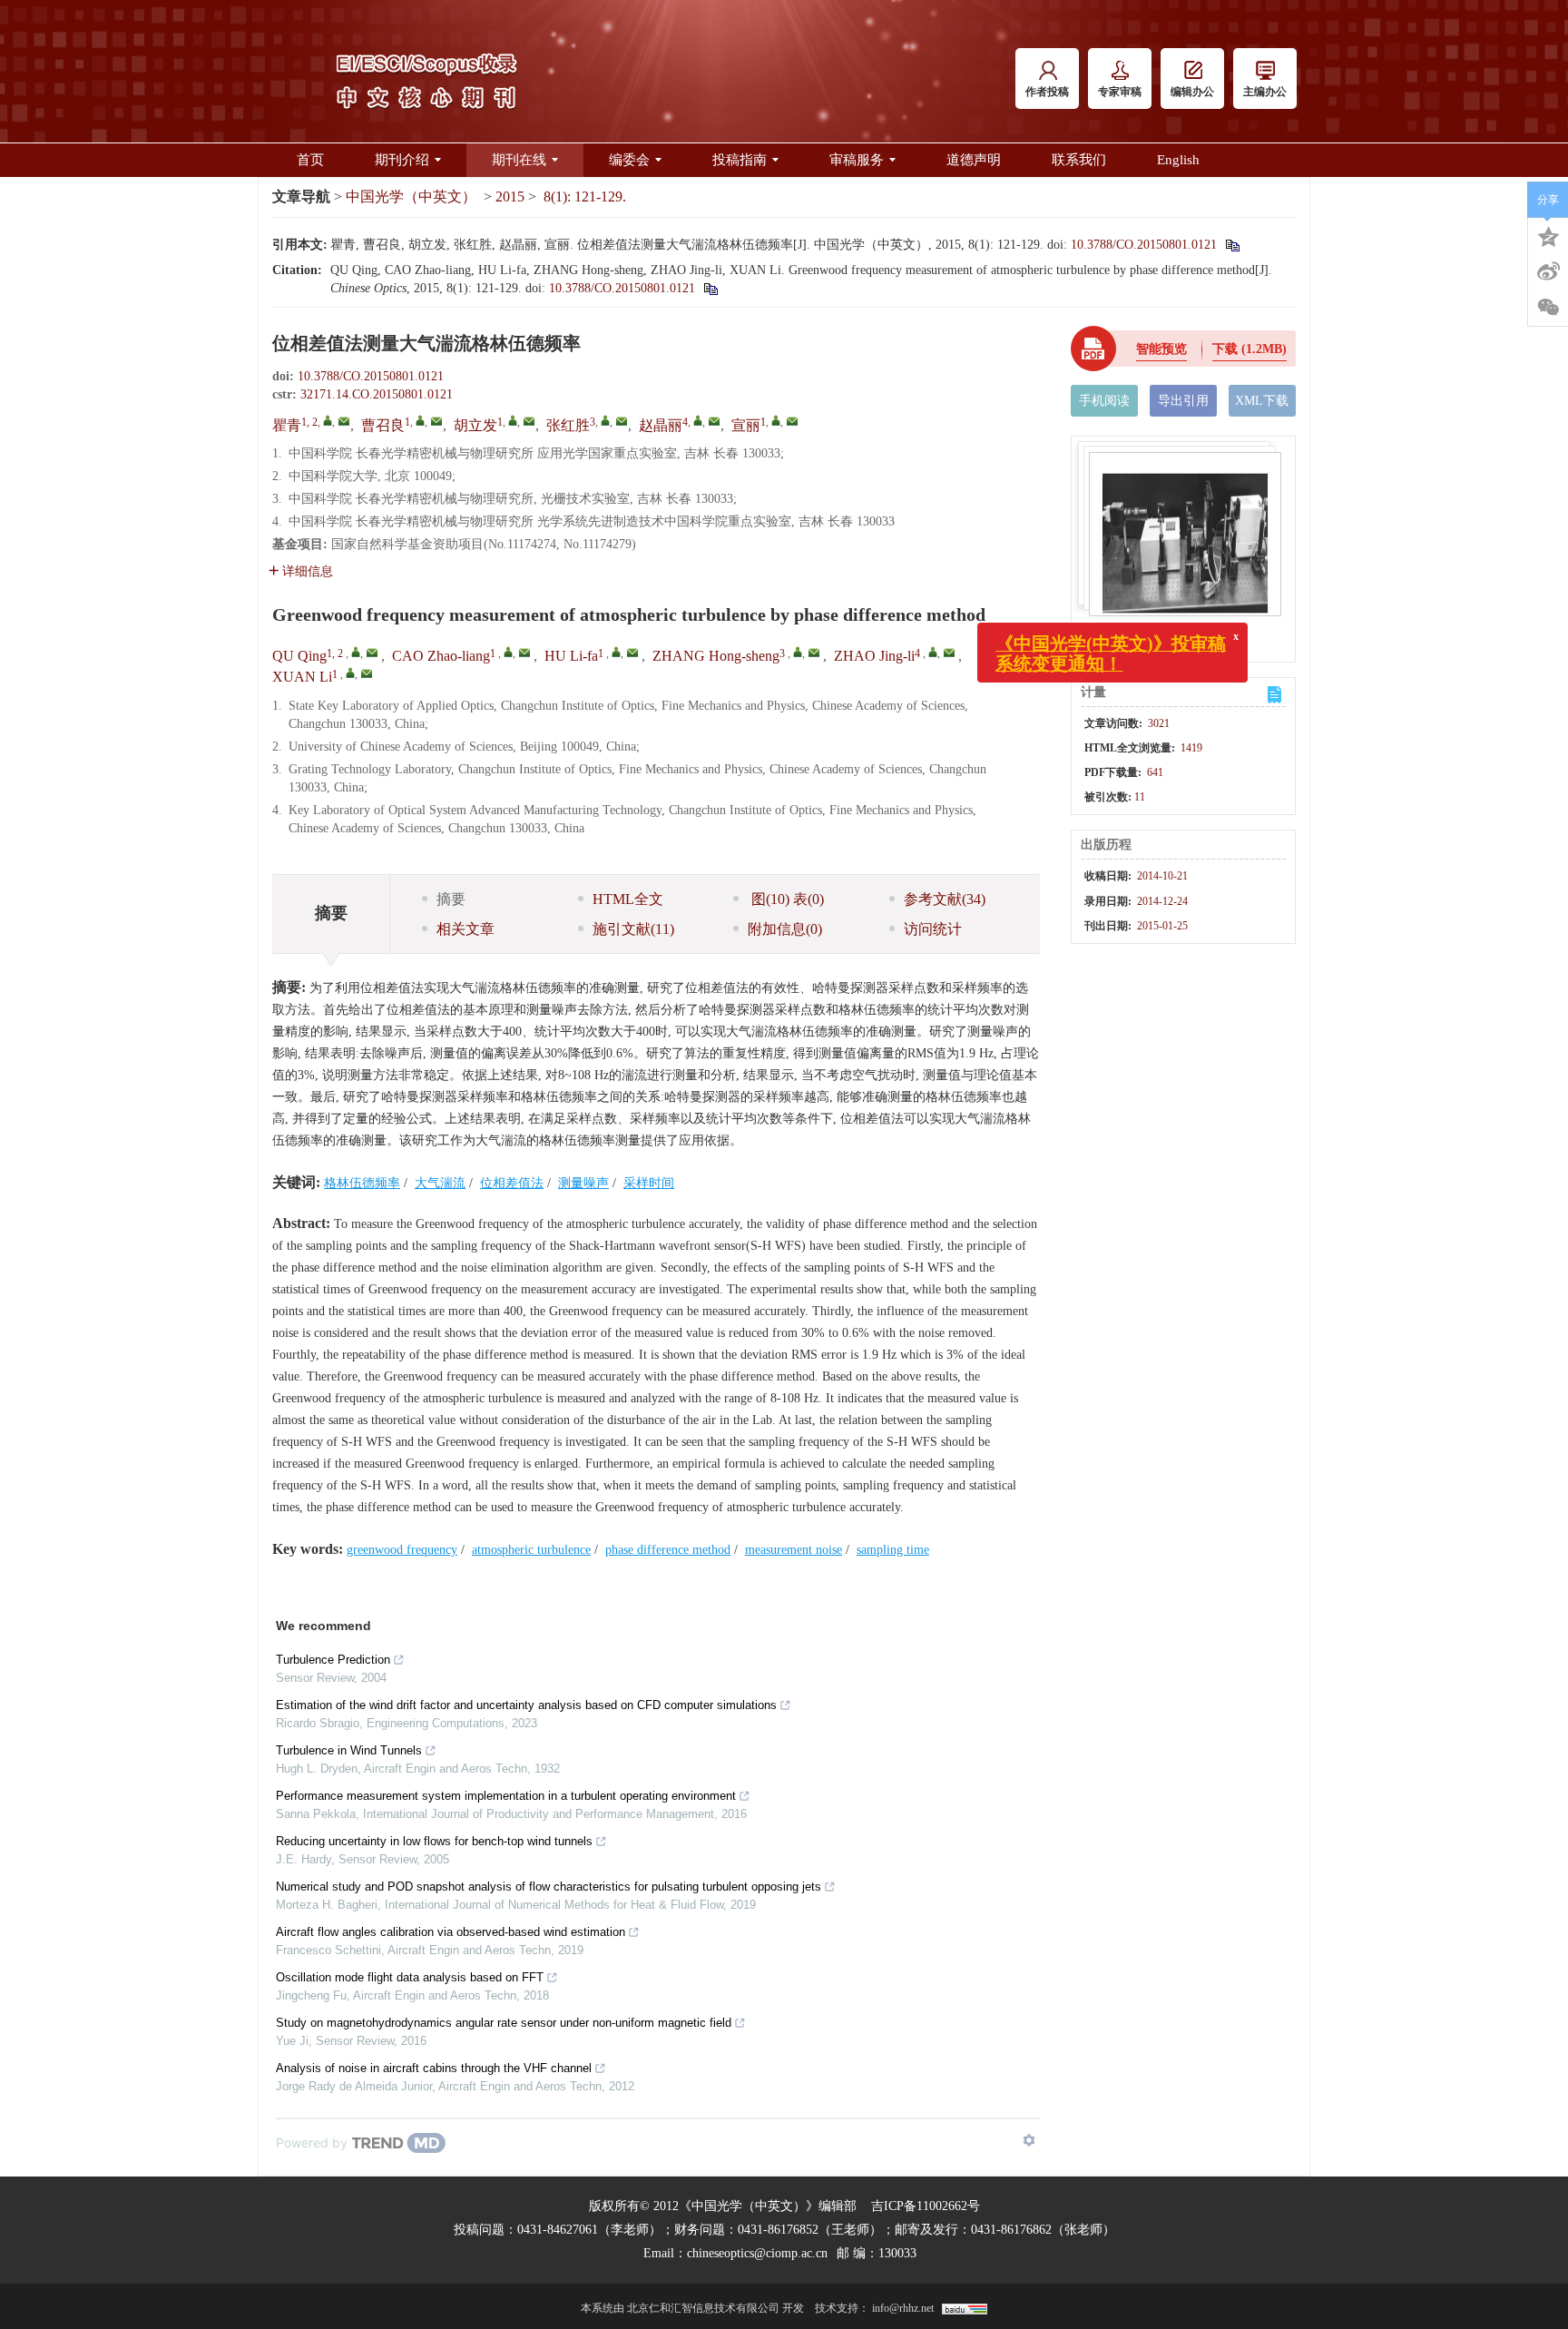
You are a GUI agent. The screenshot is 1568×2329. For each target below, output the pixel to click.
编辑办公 (1192, 92)
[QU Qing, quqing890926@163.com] (356, 652)
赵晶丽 (661, 425)
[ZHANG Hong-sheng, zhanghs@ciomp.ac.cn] (798, 652)
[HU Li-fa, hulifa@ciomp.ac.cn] (616, 652)
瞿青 (287, 425)
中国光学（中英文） (411, 197)
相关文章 (465, 929)
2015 (510, 197)
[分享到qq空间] (1548, 235)
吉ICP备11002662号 (926, 2206)
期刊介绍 (402, 160)
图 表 (786, 899)
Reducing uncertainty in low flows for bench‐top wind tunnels (434, 1841)
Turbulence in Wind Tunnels (349, 1750)
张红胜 (568, 425)
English (1178, 160)
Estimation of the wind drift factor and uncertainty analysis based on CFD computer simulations (526, 1705)
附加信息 (785, 929)
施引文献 (633, 929)
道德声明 (974, 160)
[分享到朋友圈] (1548, 308)
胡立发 (475, 425)
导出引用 (1183, 401)
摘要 (451, 899)
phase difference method (668, 1550)
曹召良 (383, 425)
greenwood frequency (402, 1550)
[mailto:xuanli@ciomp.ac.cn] (792, 421)
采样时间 (649, 1183)
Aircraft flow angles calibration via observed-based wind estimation (451, 1932)
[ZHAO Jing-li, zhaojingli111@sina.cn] (933, 652)
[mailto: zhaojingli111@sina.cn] (949, 653)
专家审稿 (1120, 92)
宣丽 (746, 425)
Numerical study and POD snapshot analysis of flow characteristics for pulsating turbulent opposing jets (549, 1887)
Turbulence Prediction (333, 1660)
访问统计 (933, 929)
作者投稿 (1047, 92)
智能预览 (1161, 349)
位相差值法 (512, 1183)
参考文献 (945, 899)
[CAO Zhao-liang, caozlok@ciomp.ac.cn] (508, 652)
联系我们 (1079, 160)
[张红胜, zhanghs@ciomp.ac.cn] (605, 420)
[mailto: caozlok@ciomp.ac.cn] (524, 653)
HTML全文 (628, 899)
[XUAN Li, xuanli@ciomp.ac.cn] (350, 673)
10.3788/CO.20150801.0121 (1144, 245)
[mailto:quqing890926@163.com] (344, 421)
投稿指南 (740, 160)
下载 (1249, 349)
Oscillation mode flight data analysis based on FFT (410, 1977)
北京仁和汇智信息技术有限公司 (703, 2308)
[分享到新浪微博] (1548, 271)
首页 (310, 160)
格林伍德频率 (362, 1183)
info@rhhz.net (903, 2308)
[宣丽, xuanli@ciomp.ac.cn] (776, 420)
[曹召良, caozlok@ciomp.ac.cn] (420, 420)
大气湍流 (440, 1183)
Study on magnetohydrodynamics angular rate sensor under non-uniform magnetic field (504, 2023)
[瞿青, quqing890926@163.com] (328, 420)
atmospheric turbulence (531, 1550)
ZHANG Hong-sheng (716, 656)
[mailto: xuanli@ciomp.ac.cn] (367, 673)
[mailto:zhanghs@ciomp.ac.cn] (622, 421)
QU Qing (299, 656)
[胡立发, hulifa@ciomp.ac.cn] (513, 420)
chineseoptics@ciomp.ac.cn (757, 2253)
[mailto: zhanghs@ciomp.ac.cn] (814, 653)
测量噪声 (583, 1183)
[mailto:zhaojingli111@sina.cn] (714, 421)
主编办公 (1265, 92)
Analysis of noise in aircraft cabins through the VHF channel (434, 2068)
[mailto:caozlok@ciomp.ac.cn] (436, 421)
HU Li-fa (571, 656)
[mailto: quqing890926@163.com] (372, 653)
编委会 (629, 160)
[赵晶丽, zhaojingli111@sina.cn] (698, 420)
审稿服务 (857, 160)
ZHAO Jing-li (874, 656)
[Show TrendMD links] (1029, 2140)
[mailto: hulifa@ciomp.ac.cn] (632, 653)
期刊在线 (519, 160)
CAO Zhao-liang (441, 656)
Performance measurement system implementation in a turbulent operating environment (506, 1796)
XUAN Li (302, 677)
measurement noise (794, 1550)
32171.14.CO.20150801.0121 (377, 394)
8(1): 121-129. (585, 197)
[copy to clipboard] (710, 288)
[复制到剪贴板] (1232, 245)
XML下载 (1262, 401)
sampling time (893, 1550)
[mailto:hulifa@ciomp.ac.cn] (529, 421)
